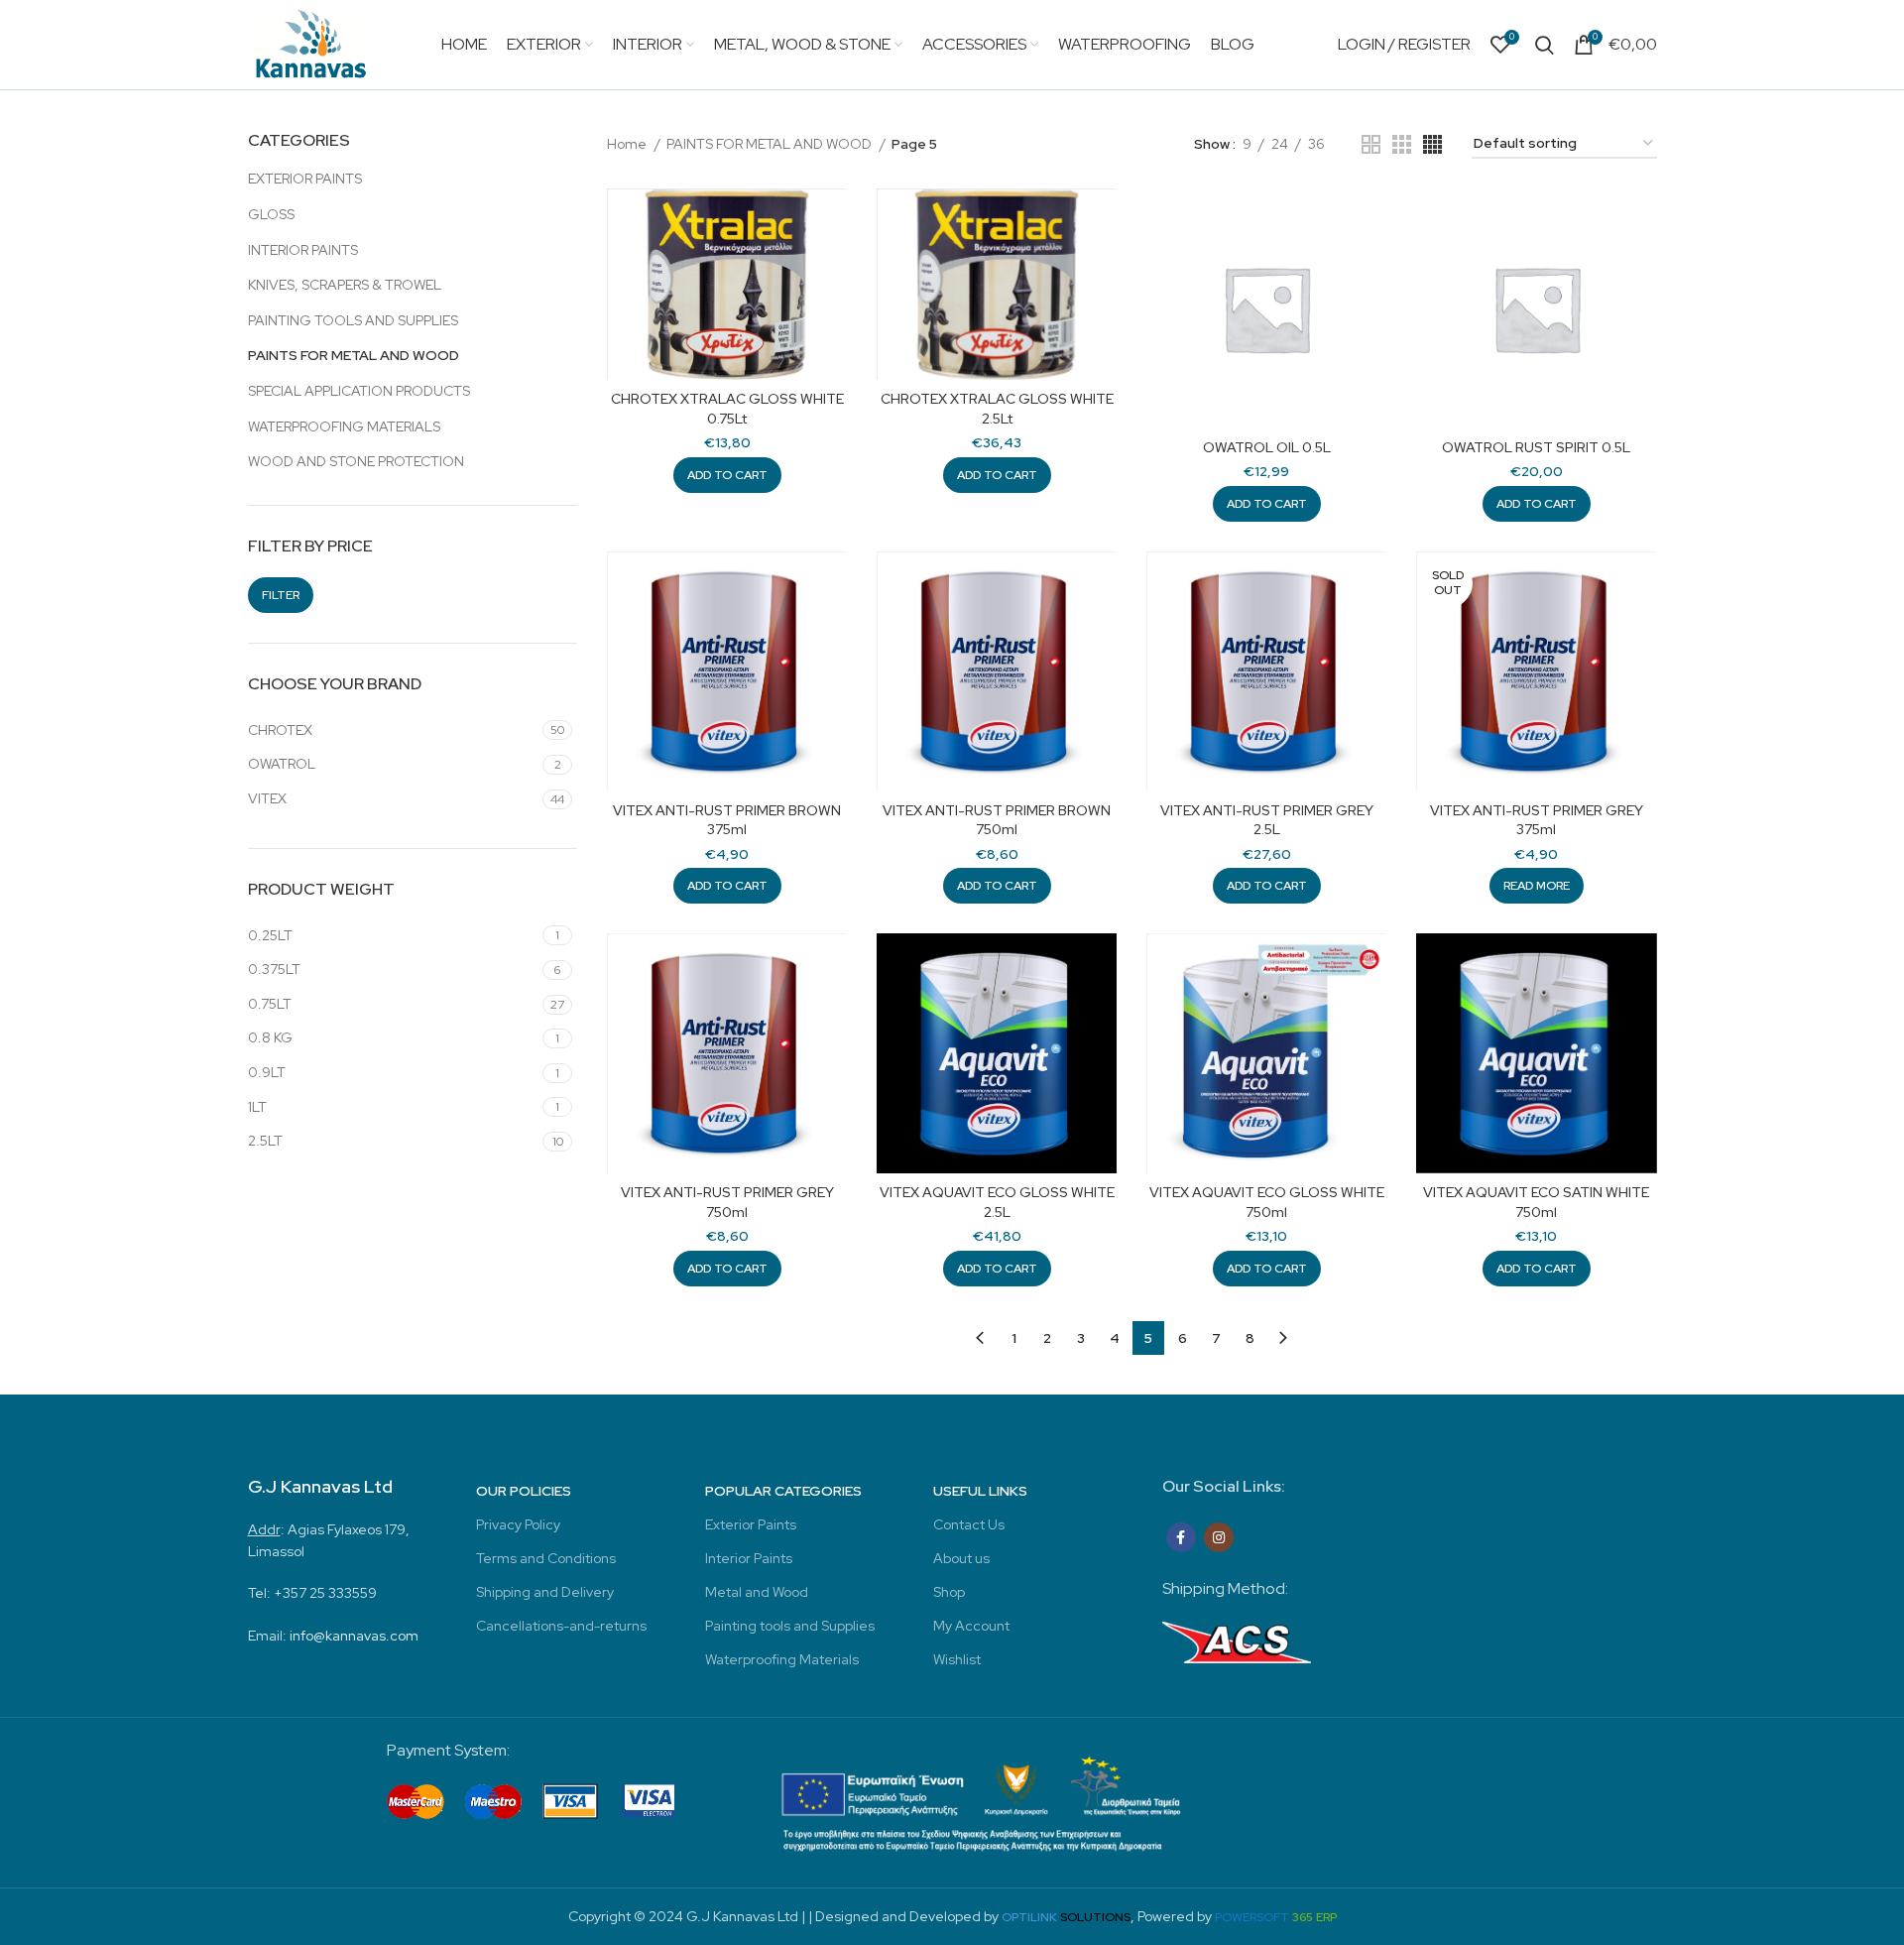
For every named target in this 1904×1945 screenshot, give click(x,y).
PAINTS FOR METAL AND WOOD (354, 355)
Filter (281, 595)
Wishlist (957, 1659)
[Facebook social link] (1181, 1537)
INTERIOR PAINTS (303, 250)
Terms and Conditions (546, 1558)
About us (961, 1558)
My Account (971, 1626)
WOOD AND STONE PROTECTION (356, 461)
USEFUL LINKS (980, 1491)
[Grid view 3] (1402, 144)
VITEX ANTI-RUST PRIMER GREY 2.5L (1267, 820)
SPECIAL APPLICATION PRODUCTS (359, 391)
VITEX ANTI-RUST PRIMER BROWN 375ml (727, 820)
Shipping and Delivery (545, 1592)
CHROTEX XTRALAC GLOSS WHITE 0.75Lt (727, 409)
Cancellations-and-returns (561, 1626)
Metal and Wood (757, 1592)
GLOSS (271, 214)
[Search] (1545, 45)
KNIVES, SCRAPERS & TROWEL (345, 285)
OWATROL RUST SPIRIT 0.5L (1536, 447)
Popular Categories (783, 1491)
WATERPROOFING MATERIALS (344, 426)
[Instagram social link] (1219, 1537)
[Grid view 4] (1432, 144)
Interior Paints (749, 1558)
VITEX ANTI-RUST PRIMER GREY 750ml (727, 1202)
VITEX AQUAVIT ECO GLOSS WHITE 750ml (1267, 1202)
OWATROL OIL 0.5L (1267, 447)
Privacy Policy (518, 1524)
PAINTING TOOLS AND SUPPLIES (353, 320)
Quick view (832, 221)
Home (628, 144)
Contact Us (969, 1524)
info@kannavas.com (354, 1636)
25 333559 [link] (343, 1593)
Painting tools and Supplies (790, 1626)
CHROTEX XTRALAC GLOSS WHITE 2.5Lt (997, 409)
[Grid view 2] (1371, 144)
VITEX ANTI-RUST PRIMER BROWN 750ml (997, 820)
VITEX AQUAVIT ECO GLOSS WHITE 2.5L (997, 1202)
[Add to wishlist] (832, 265)
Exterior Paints (751, 1524)
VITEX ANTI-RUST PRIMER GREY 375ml (1537, 820)
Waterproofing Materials (782, 1659)
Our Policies (524, 1491)
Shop (949, 1592)
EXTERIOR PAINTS (305, 179)
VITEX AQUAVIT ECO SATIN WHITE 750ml (1536, 1202)
